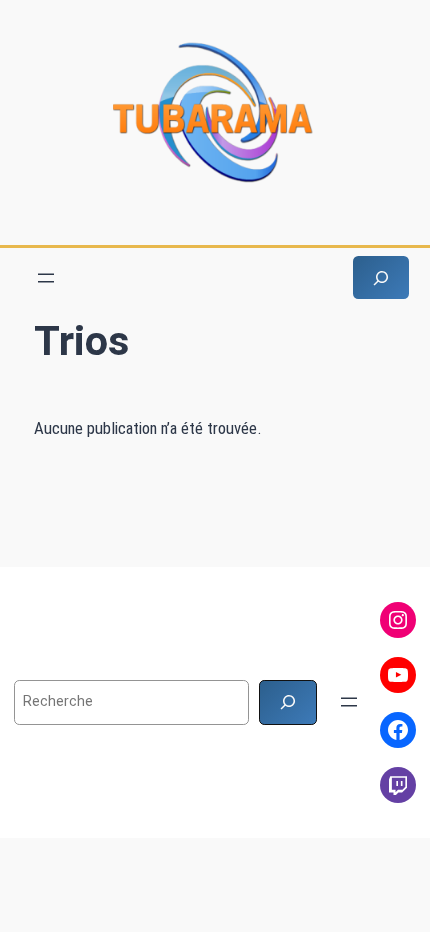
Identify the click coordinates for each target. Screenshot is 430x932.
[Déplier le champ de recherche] (381, 277)
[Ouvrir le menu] (46, 278)
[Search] (288, 702)
